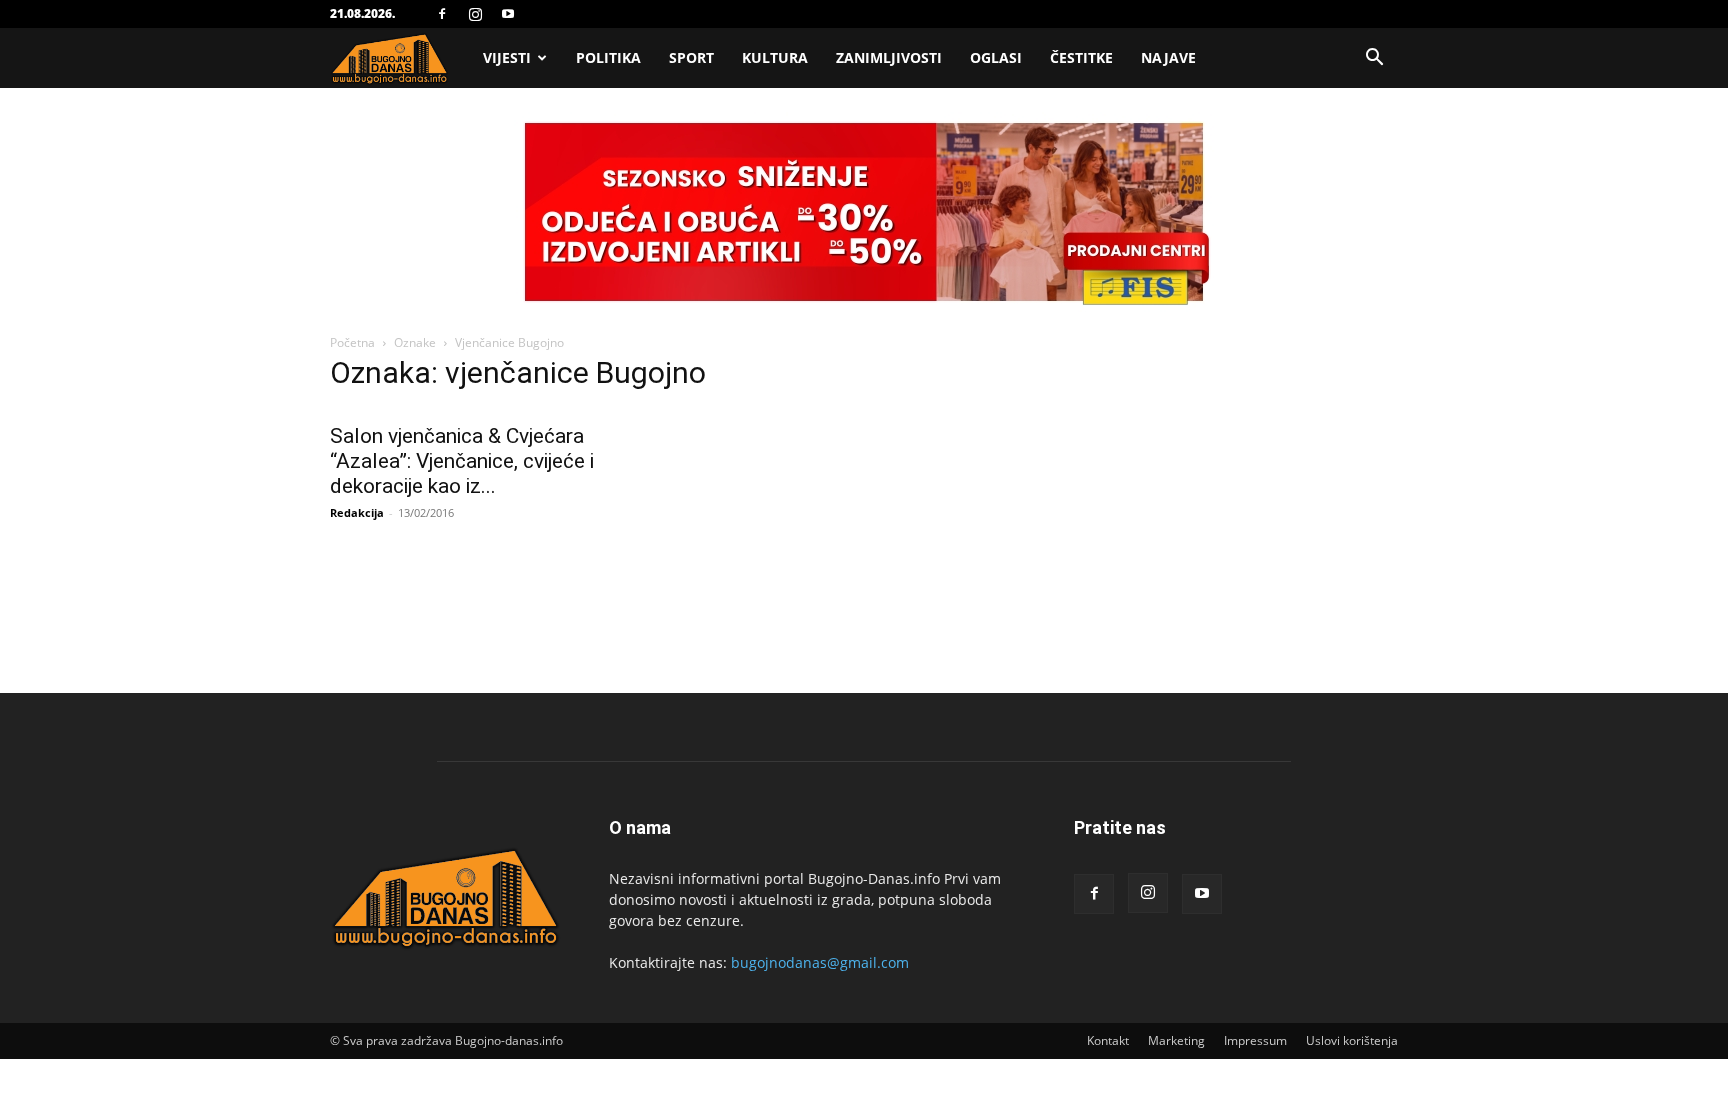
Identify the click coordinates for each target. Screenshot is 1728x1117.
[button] (1374, 59)
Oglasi (996, 57)
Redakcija (357, 512)
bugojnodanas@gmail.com (820, 962)
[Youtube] (508, 14)
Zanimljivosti (889, 57)
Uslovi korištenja (1352, 1040)
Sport (691, 57)
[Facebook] (442, 14)
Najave (1168, 57)
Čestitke (1081, 57)
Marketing (1176, 1040)
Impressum (1255, 1040)
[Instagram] (475, 14)
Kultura (775, 57)
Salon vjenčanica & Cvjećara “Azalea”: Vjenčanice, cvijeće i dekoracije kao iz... (462, 461)
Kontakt (1108, 1040)
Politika (608, 57)
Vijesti (507, 57)
